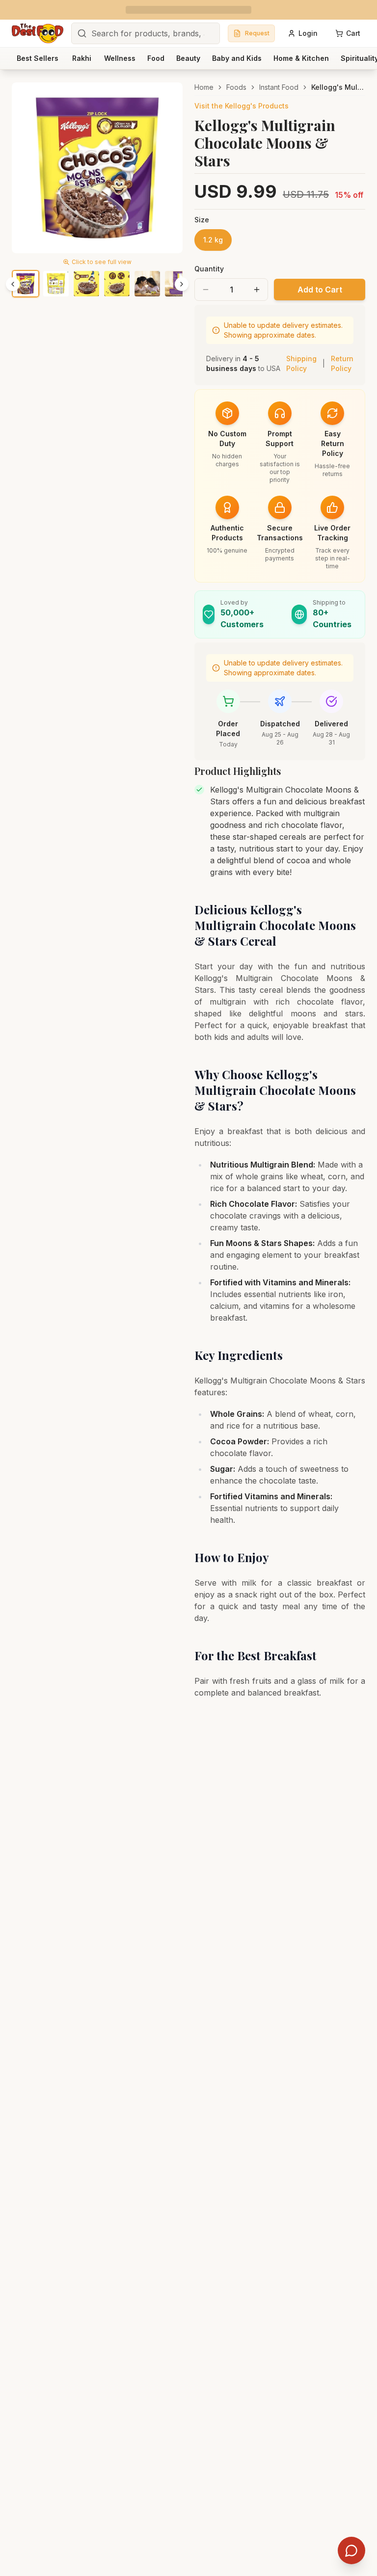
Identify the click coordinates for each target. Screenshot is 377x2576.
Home (204, 87)
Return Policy (342, 363)
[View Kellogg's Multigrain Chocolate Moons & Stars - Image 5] (147, 284)
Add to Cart (320, 290)
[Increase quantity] (257, 290)
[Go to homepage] (38, 33)
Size (202, 220)
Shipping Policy (301, 363)
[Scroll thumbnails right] (182, 284)
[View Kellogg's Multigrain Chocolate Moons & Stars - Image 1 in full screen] (97, 168)
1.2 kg (213, 240)
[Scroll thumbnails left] (13, 284)
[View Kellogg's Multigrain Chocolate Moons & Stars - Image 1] (26, 284)
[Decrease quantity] (206, 290)
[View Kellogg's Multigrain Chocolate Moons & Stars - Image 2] (56, 284)
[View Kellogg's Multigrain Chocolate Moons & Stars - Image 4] (117, 284)
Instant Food (279, 87)
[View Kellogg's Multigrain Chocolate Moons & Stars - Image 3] (86, 284)
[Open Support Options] (351, 2550)
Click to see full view (102, 262)
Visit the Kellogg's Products (242, 106)
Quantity (209, 269)
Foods (236, 87)
